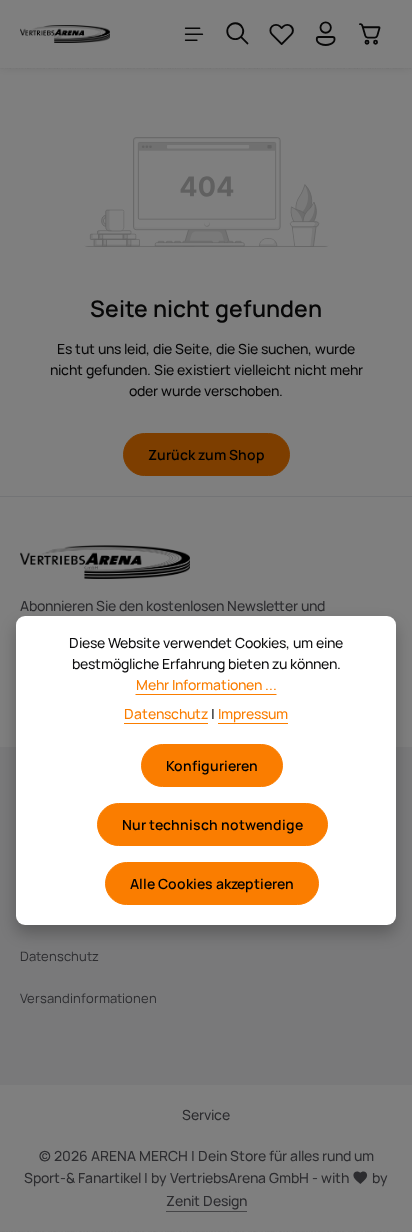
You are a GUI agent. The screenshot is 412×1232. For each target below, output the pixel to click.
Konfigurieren (212, 765)
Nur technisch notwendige (212, 824)
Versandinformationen (88, 998)
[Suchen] (238, 34)
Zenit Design (206, 1200)
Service (206, 1114)
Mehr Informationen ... (206, 684)
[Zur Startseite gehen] (65, 34)
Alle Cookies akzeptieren (212, 883)
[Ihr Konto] (326, 34)
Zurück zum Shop (206, 454)
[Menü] (194, 34)
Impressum (253, 713)
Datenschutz (59, 956)
